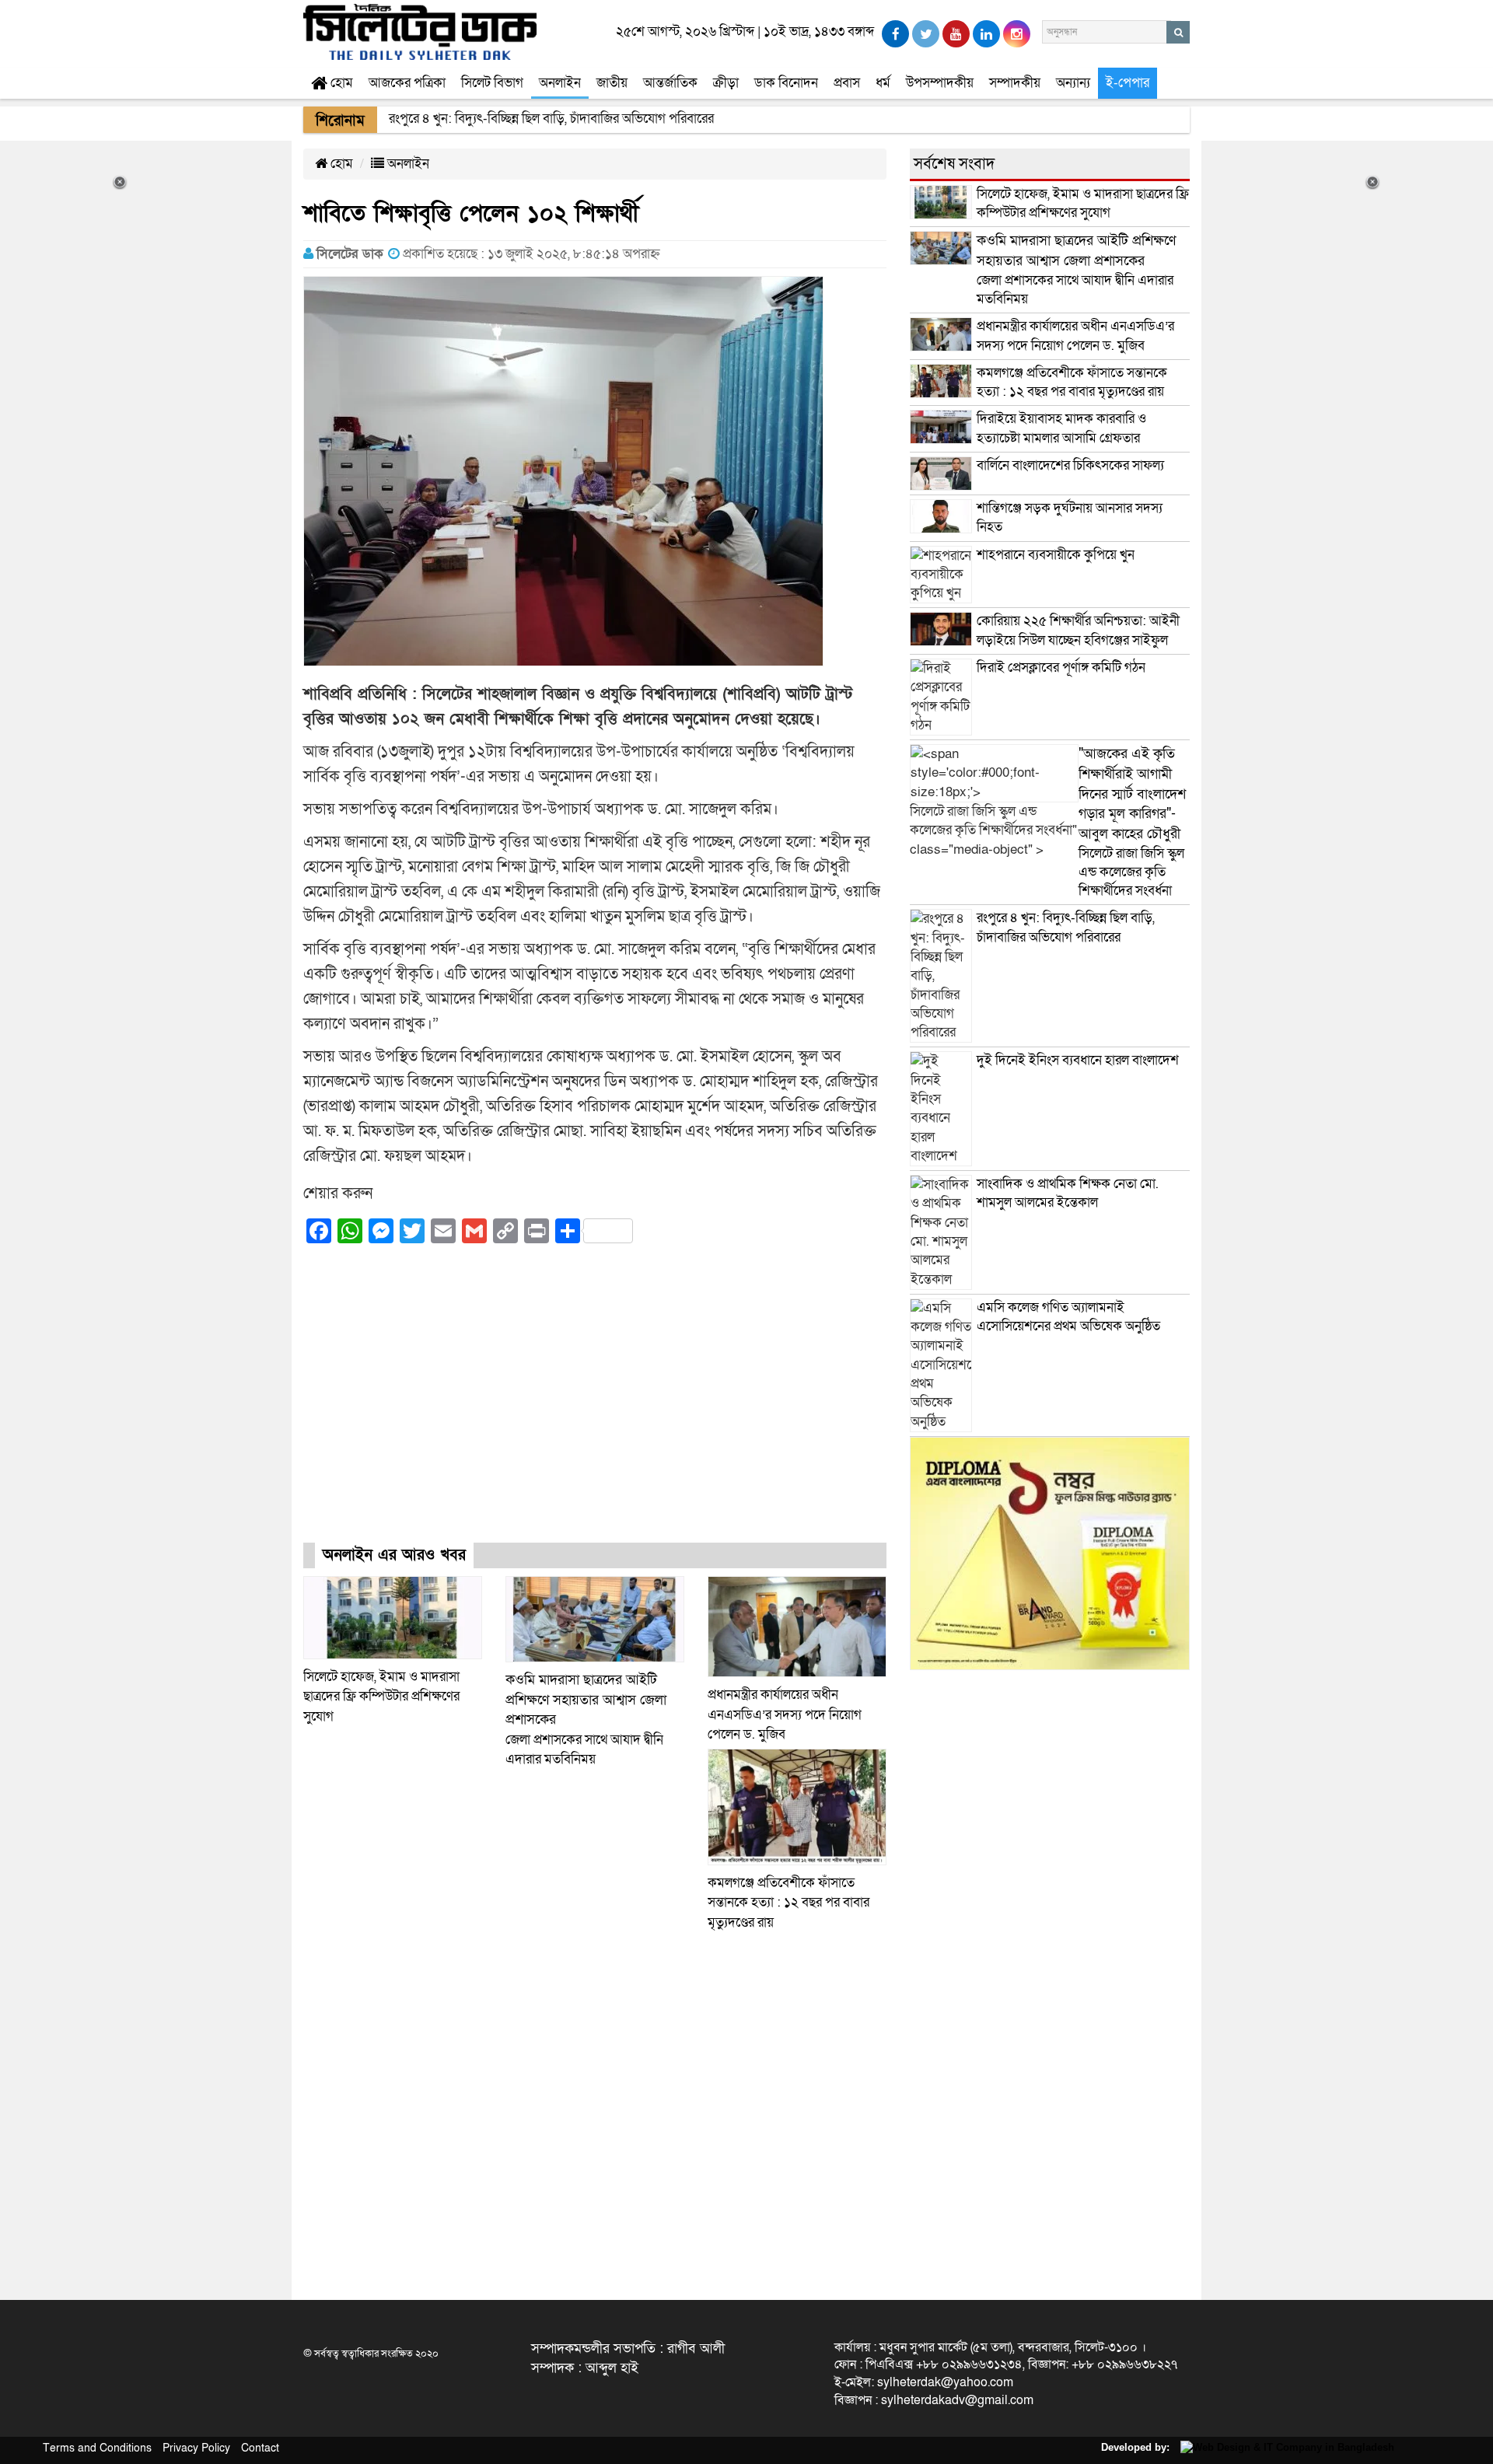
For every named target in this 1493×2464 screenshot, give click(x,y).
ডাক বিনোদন (786, 83)
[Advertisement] (595, 1407)
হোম (340, 83)
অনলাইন (560, 83)
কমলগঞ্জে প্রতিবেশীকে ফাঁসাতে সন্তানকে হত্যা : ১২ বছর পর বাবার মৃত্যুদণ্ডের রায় (788, 1903)
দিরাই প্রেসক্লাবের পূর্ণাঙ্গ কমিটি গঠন (1061, 668)
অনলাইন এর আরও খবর (394, 1555)
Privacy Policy (196, 2448)
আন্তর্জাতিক (670, 83)
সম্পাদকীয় (1015, 83)
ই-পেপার (1128, 83)
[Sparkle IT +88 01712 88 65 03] (1283, 2447)
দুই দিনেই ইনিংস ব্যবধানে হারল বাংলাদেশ (1078, 1060)
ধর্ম (883, 83)
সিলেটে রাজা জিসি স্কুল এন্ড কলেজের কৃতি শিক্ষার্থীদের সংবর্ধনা (1132, 822)
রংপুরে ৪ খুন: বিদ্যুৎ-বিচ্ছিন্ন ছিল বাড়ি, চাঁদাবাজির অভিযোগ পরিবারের (1066, 927)
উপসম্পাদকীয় (940, 83)
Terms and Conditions (97, 2448)
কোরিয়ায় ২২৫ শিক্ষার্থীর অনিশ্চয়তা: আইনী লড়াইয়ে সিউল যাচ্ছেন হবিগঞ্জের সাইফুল (1078, 630)
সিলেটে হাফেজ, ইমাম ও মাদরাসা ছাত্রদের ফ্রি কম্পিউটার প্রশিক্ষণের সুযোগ (381, 1697)
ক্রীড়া (726, 83)
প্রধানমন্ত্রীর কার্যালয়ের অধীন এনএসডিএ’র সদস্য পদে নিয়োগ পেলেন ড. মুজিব (785, 1714)
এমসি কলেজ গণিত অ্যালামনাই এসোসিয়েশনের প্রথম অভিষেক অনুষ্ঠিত (1068, 1317)
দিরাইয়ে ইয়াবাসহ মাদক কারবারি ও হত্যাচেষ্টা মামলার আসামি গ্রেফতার (1061, 428)
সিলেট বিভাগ (492, 83)
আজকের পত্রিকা (407, 83)
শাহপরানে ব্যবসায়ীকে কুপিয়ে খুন (1057, 555)
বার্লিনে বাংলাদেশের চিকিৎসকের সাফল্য (1070, 465)
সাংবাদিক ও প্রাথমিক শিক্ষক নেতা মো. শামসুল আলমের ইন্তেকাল (1068, 1193)
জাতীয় (612, 83)
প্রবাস (847, 83)
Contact (260, 2448)
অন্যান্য (1073, 83)
